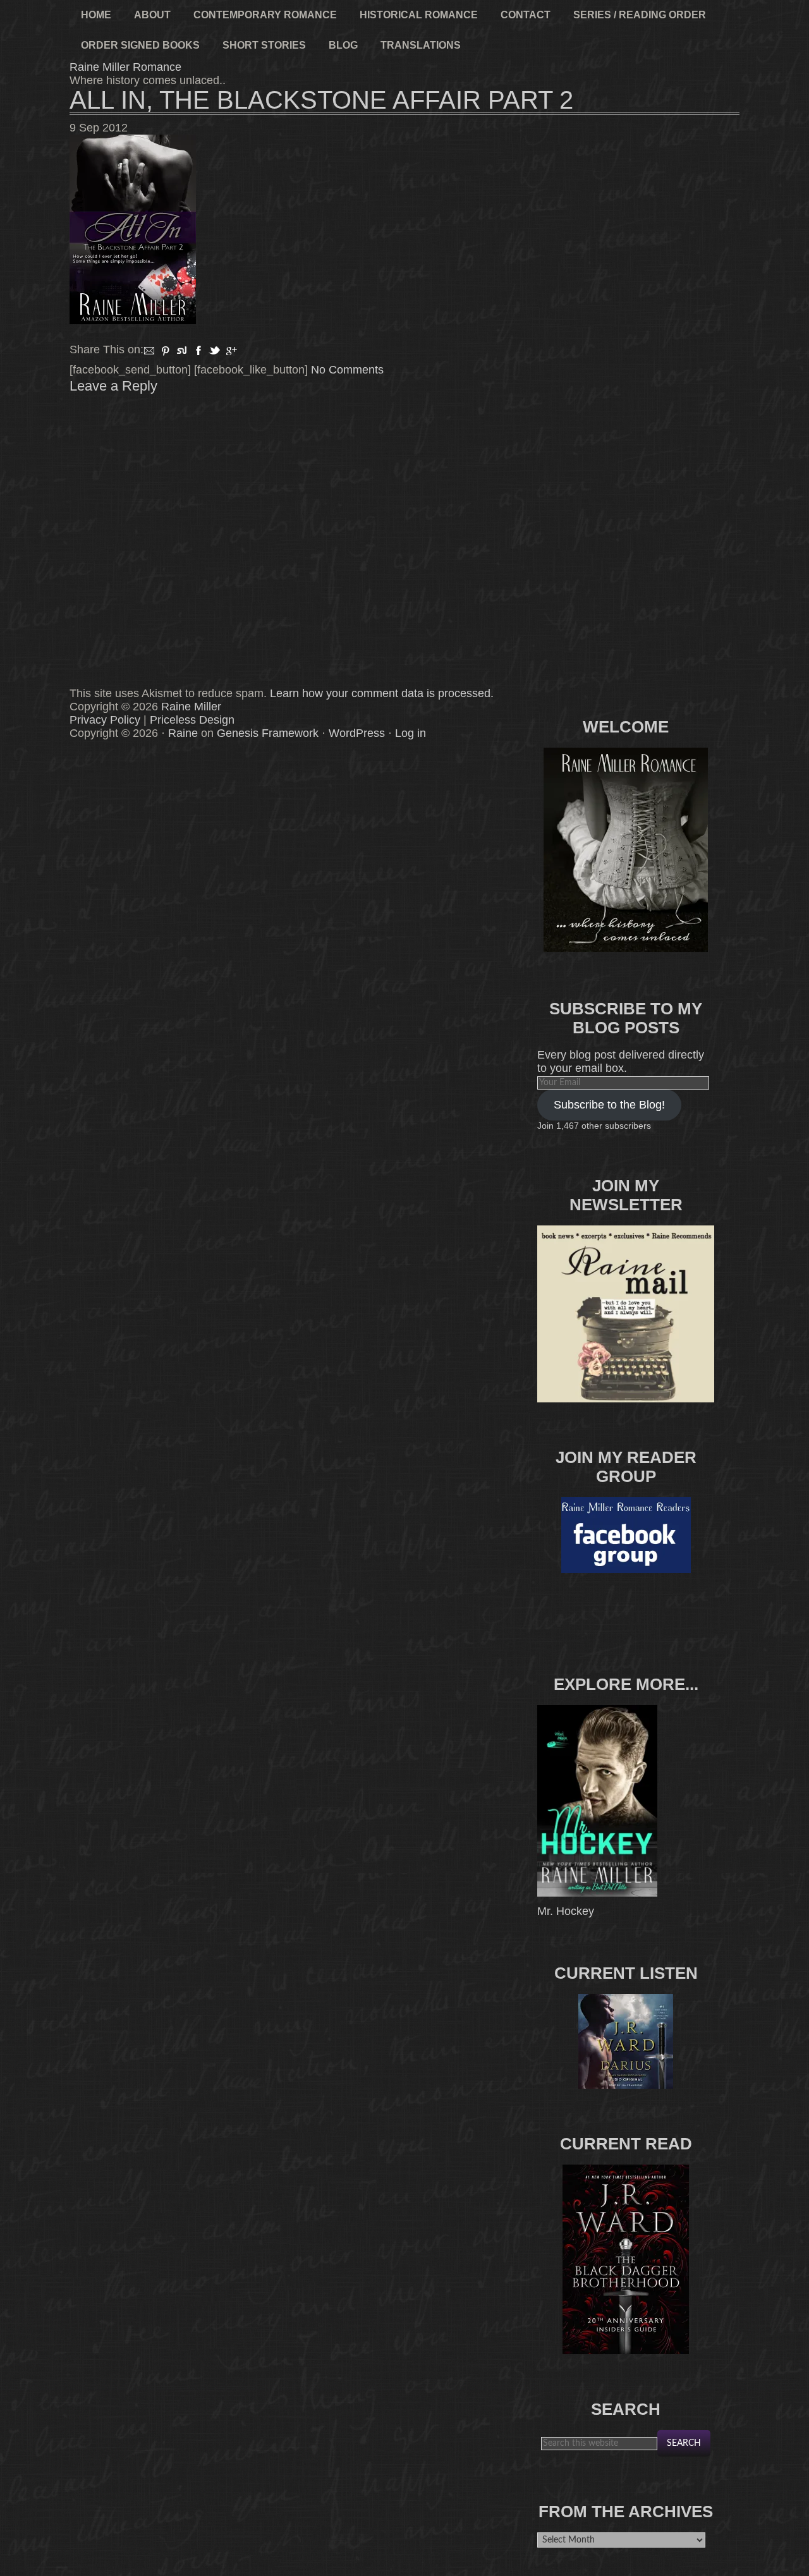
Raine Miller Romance (125, 67)
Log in (411, 733)
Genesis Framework (268, 733)
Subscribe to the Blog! (609, 1105)
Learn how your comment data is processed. (382, 693)
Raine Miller (191, 707)
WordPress (357, 733)
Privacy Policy (105, 720)
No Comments (347, 370)
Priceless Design (192, 720)
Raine (183, 733)
